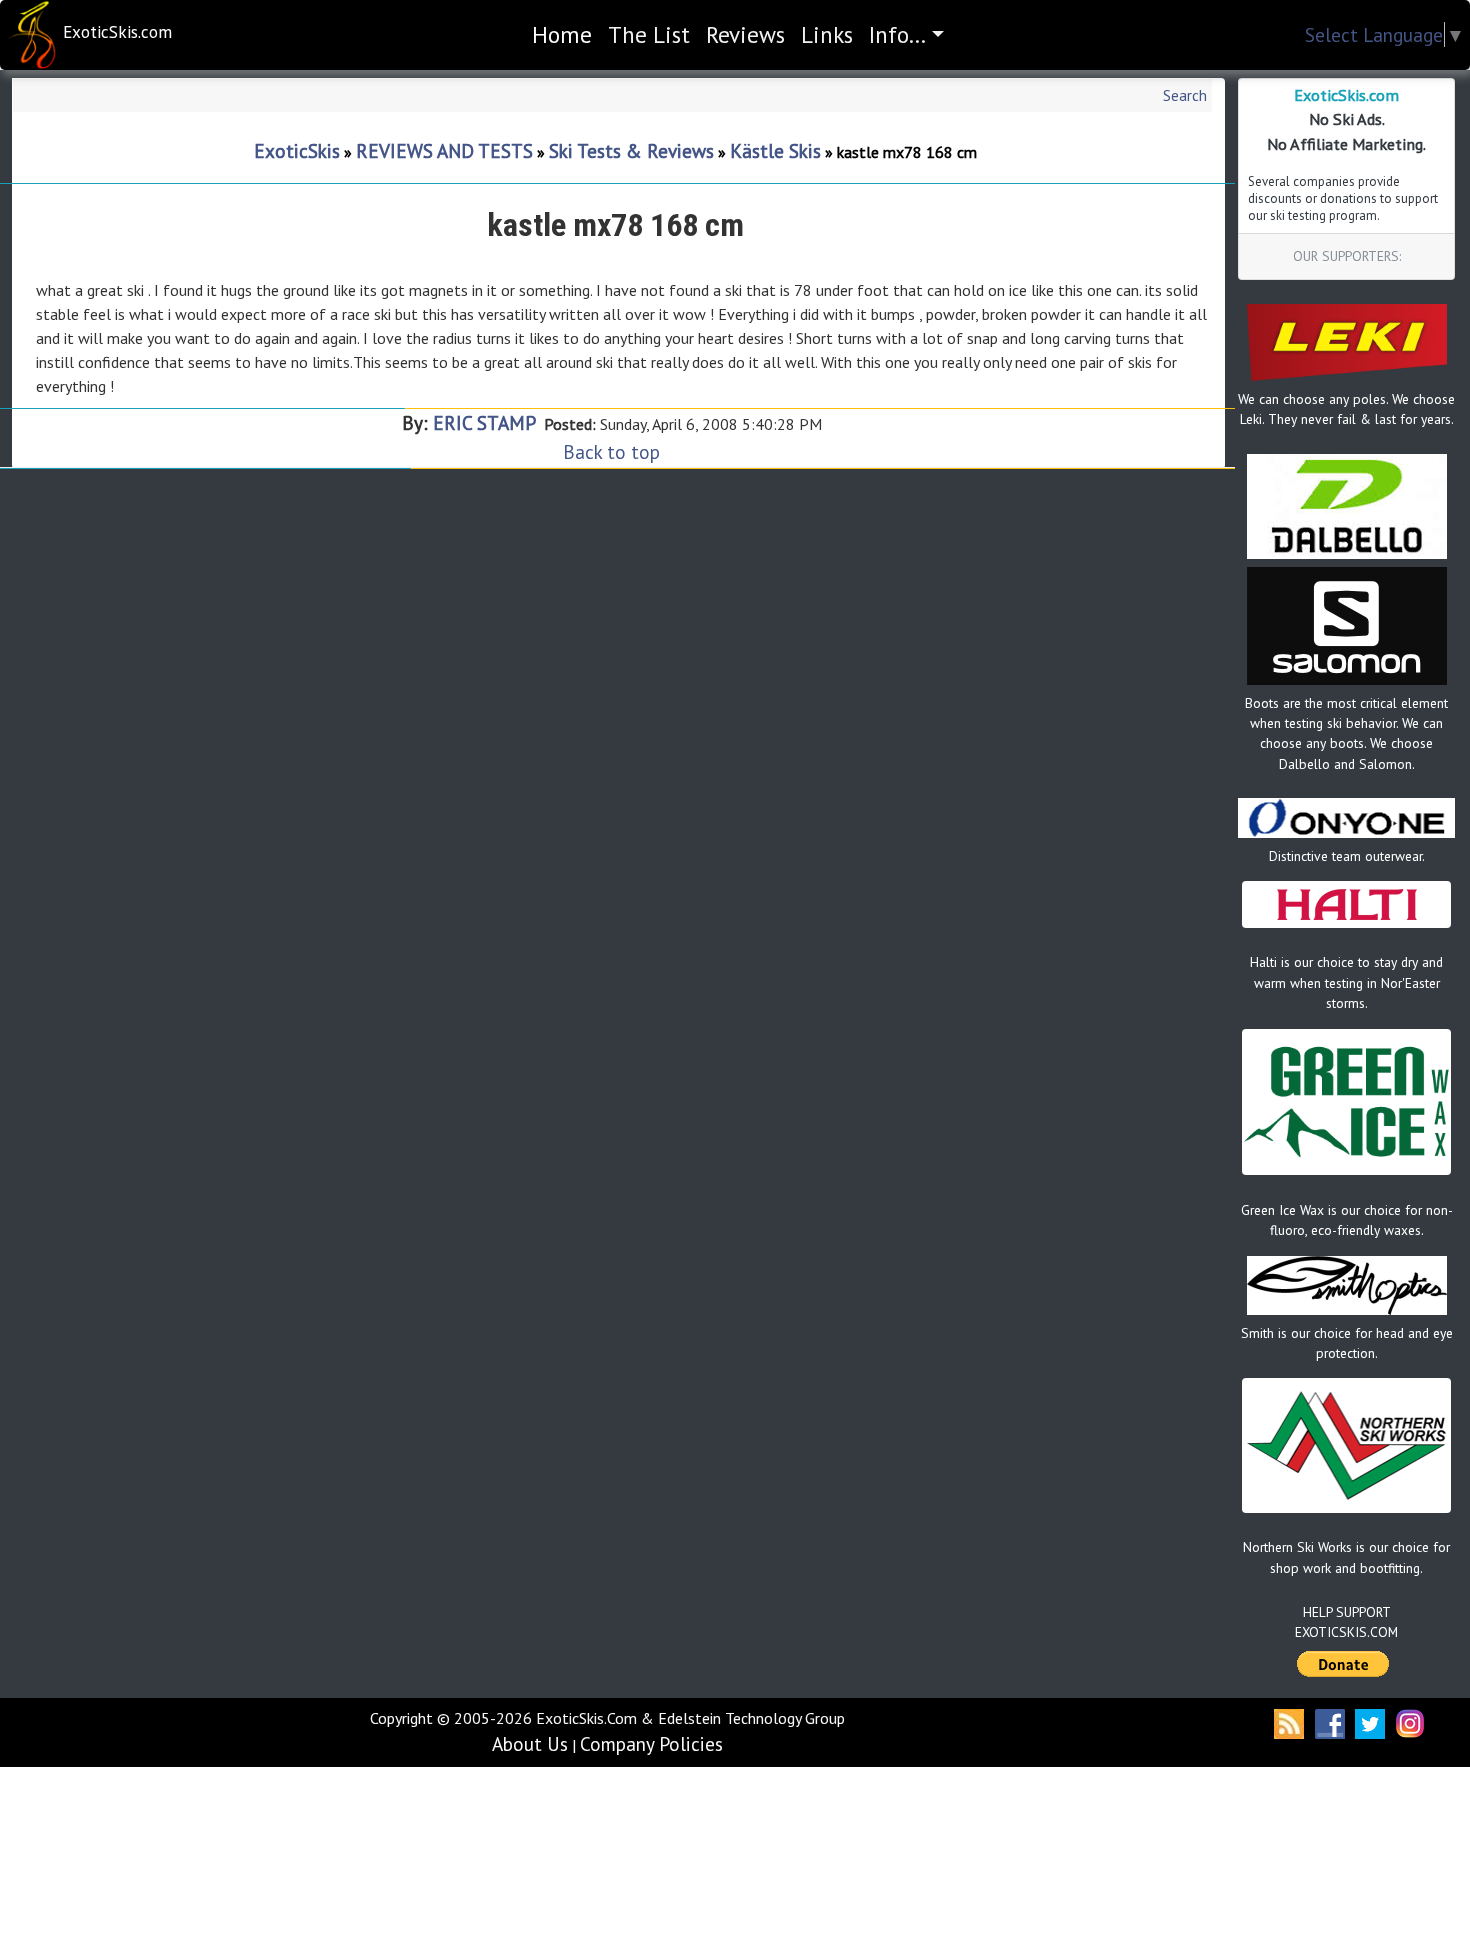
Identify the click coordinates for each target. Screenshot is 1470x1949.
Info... (897, 34)
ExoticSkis (297, 150)
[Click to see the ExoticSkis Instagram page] (1410, 1721)
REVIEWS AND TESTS (444, 150)
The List (649, 34)
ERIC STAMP (486, 422)
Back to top (611, 451)
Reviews (745, 34)
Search (1185, 95)
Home (566, 34)
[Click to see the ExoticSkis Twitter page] (1370, 1721)
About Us (530, 1743)
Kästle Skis (775, 150)
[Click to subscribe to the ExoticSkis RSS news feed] (1291, 1721)
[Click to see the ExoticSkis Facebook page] (1330, 1721)
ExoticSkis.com (117, 31)
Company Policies (651, 1743)
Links (827, 34)
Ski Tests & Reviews (631, 150)
